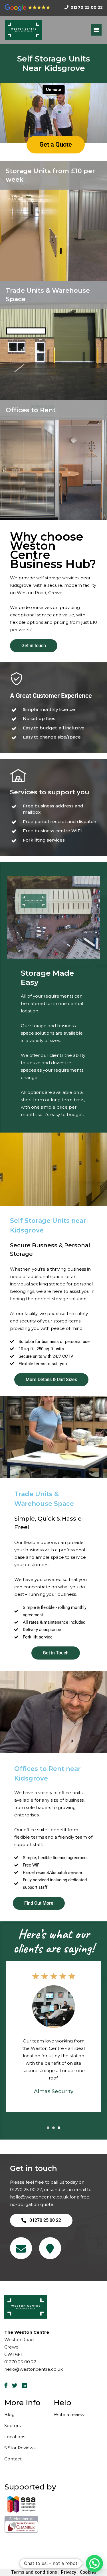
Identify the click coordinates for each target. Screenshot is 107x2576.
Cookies (88, 2572)
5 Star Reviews (20, 2448)
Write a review (69, 2414)
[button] (94, 2563)
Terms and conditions (34, 2572)
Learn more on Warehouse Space (45, 352)
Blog (9, 2414)
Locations (15, 2437)
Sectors (12, 2426)
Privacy (68, 2572)
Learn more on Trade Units (38, 345)
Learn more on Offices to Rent (42, 449)
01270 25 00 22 (26, 2190)
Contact (13, 2459)
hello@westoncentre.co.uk (39, 2197)
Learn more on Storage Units (40, 218)
